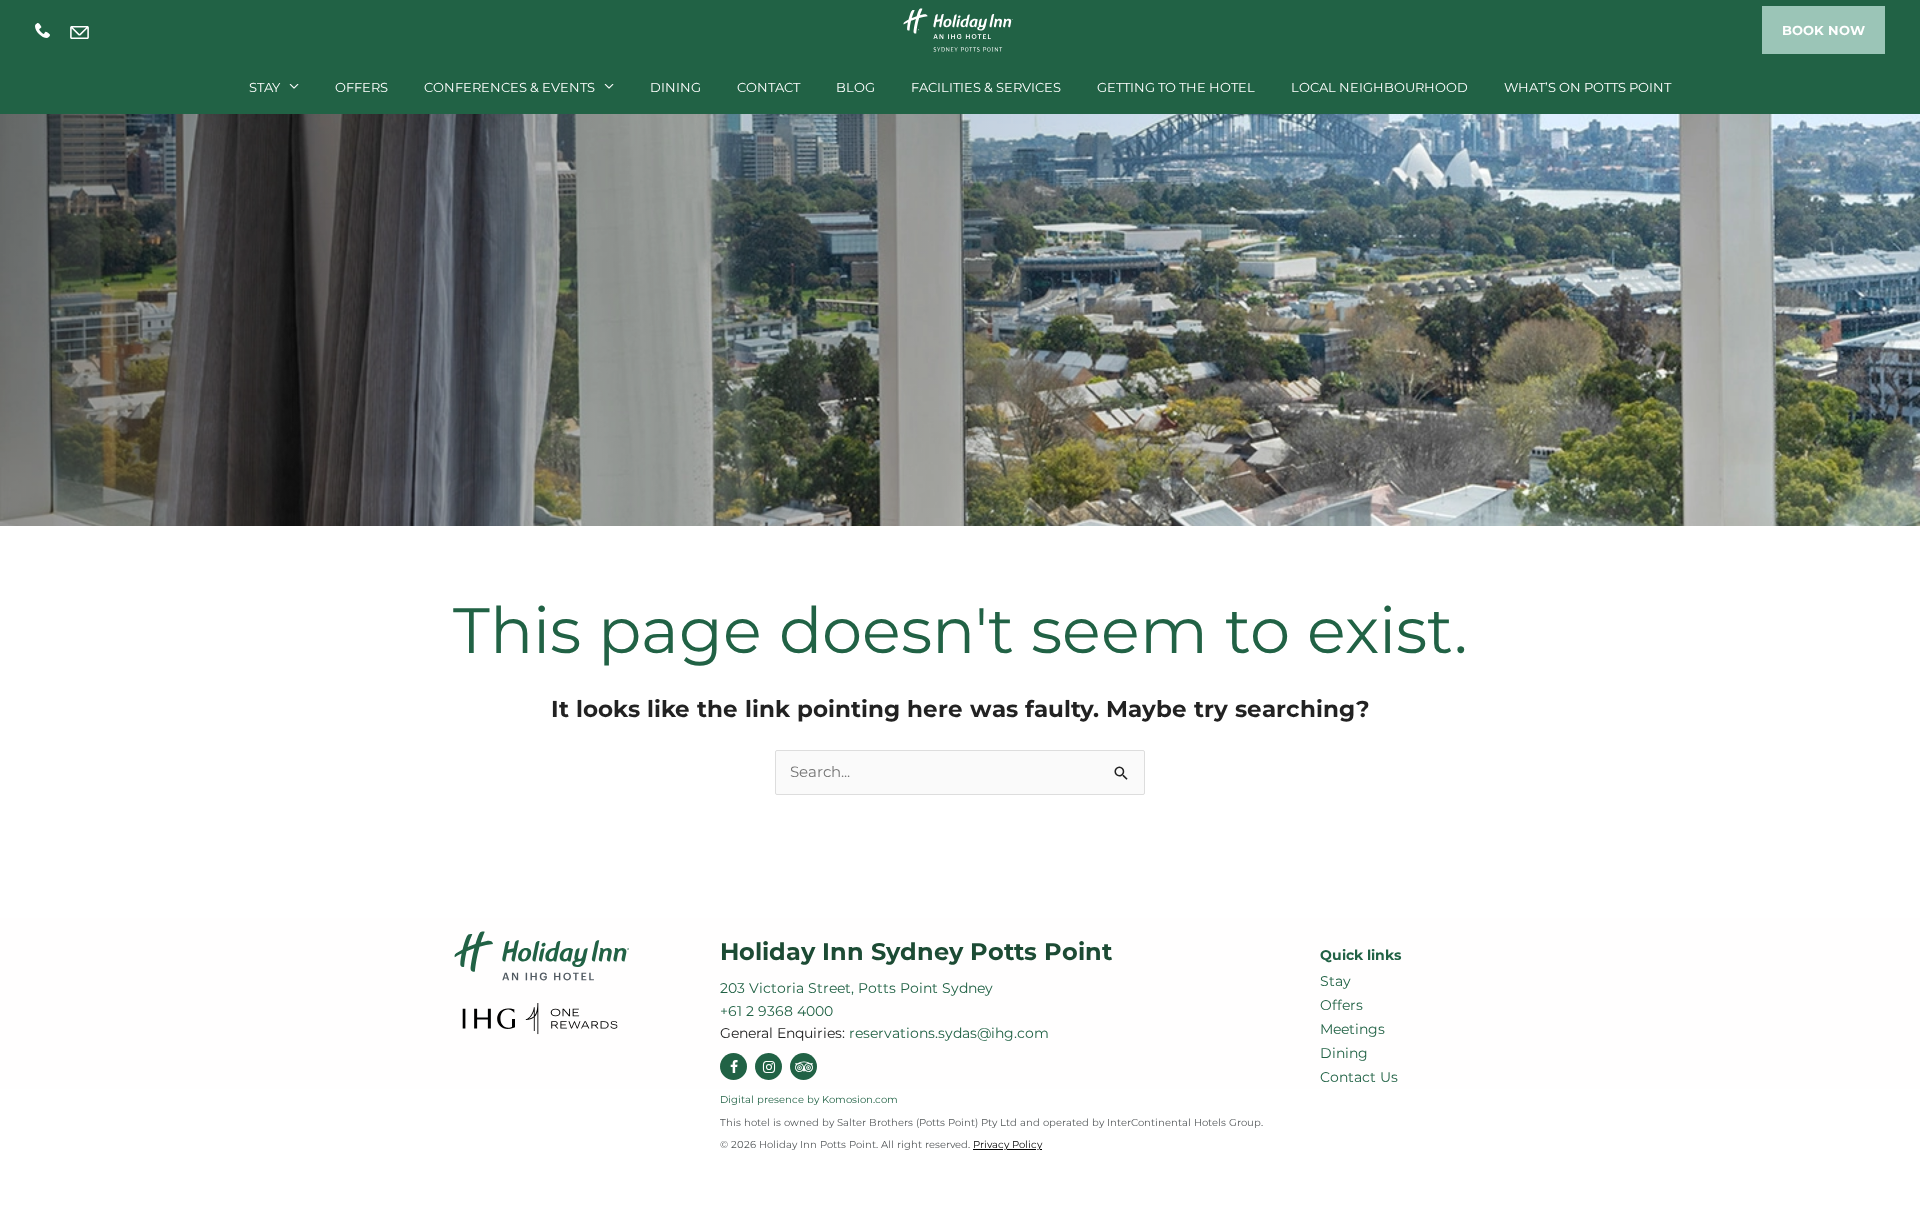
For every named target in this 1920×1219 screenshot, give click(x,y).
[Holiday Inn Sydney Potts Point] (960, 28)
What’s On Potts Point (1587, 87)
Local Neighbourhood (1379, 87)
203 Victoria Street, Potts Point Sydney (856, 988)
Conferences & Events (509, 87)
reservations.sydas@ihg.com (79, 32)
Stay (264, 87)
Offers (361, 87)
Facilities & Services (986, 87)
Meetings (1352, 1029)
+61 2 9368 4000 (42, 30)
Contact (768, 87)
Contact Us (1359, 1077)
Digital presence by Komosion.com (809, 1099)
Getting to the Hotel (1176, 87)
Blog (855, 87)
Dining (675, 87)
